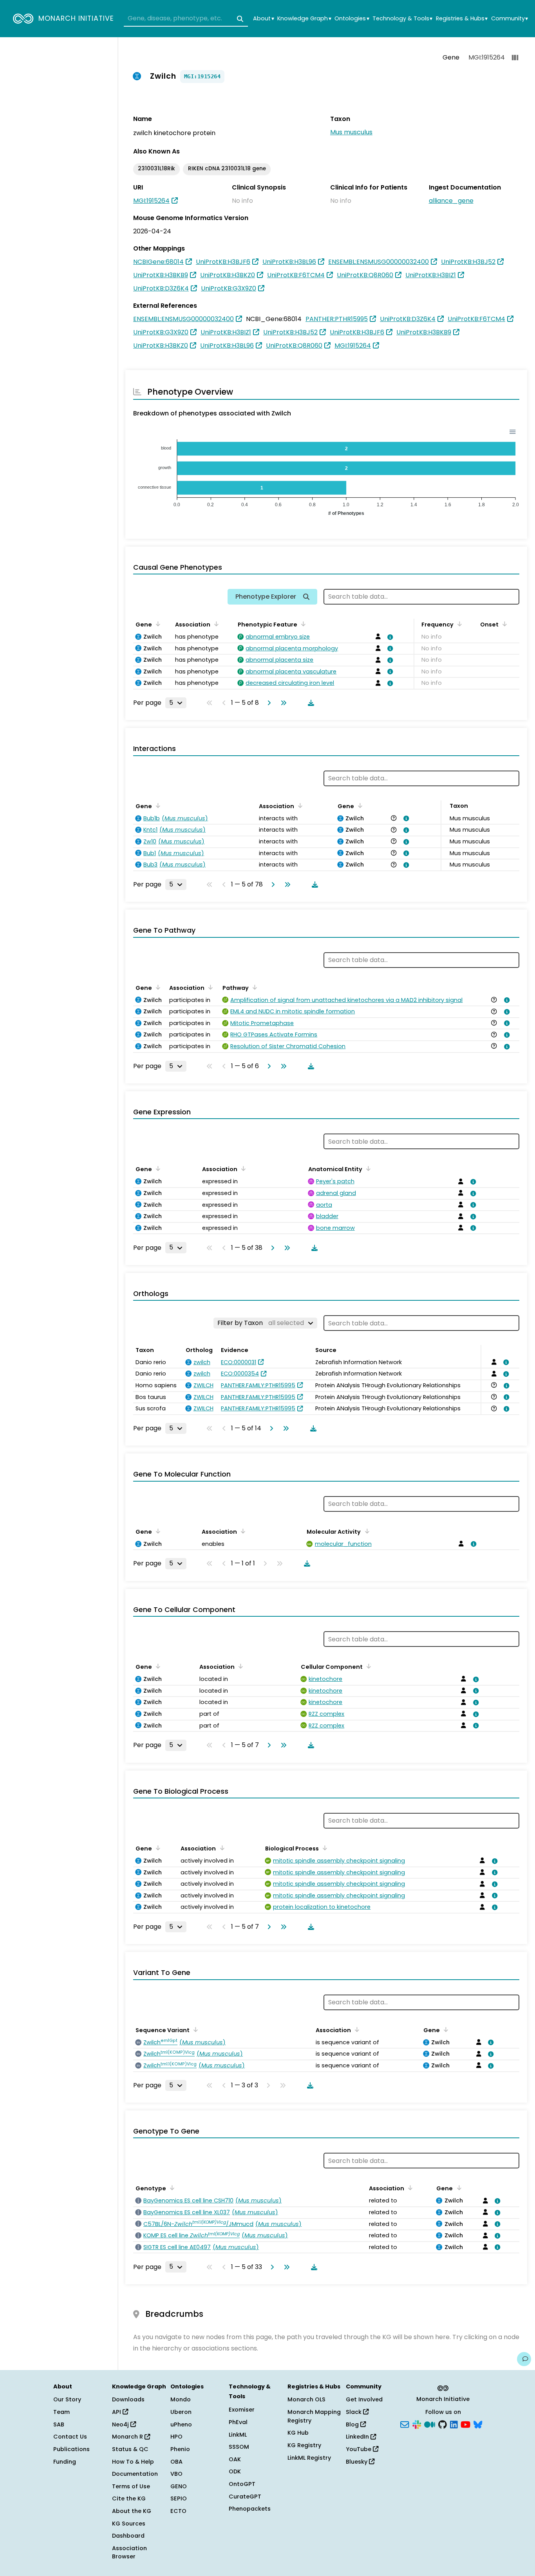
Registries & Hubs (462, 19)
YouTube (359, 2449)
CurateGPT (245, 2497)
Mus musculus (351, 132)
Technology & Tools (402, 19)
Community (510, 19)
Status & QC (130, 2449)
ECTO (178, 2511)
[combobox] (186, 19)
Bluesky (357, 2462)
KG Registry (304, 2445)
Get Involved (364, 2399)
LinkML (238, 2435)
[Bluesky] (478, 2424)
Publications (71, 2449)
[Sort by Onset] (503, 624)
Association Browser (129, 2553)
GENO (179, 2486)
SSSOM (239, 2447)
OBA (176, 2462)
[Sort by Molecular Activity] (365, 1531)
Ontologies (352, 19)
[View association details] (389, 637)
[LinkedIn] (454, 2424)
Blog (353, 2424)
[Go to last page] (282, 703)
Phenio (180, 2449)
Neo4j (121, 2424)
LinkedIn (358, 2437)
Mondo (181, 2399)
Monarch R (128, 2437)
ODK (235, 2471)
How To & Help (133, 2462)
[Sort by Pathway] (253, 987)
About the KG (132, 2511)
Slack (354, 2412)
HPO (176, 2437)
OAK (235, 2459)
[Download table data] (309, 703)
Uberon (181, 2412)
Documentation (135, 2474)
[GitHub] (443, 2424)
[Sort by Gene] (157, 624)
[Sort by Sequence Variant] (194, 2029)
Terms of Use (131, 2486)
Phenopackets (250, 2509)
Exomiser (242, 2410)
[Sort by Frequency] (458, 624)
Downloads (128, 2399)
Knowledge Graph (304, 19)
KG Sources (129, 2524)
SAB (59, 2424)
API (117, 2412)
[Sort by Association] (215, 624)
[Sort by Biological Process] (324, 1848)
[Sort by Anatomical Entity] (367, 1168)
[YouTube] (465, 2424)
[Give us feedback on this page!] (524, 2359)
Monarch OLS (306, 2399)
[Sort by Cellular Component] (367, 1666)
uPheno (181, 2424)
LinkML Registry (309, 2458)
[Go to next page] (267, 703)
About (263, 19)
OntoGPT (242, 2484)
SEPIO (179, 2498)
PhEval (238, 2422)
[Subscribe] (405, 2424)
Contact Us (70, 2437)
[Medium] (430, 2424)
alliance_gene (451, 201)
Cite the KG (129, 2498)
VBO (176, 2474)
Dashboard (128, 2536)
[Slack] (417, 2424)
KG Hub (298, 2433)
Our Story (67, 2399)
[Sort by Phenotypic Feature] (302, 624)
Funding (65, 2462)
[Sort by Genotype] (171, 2188)
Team (61, 2412)
